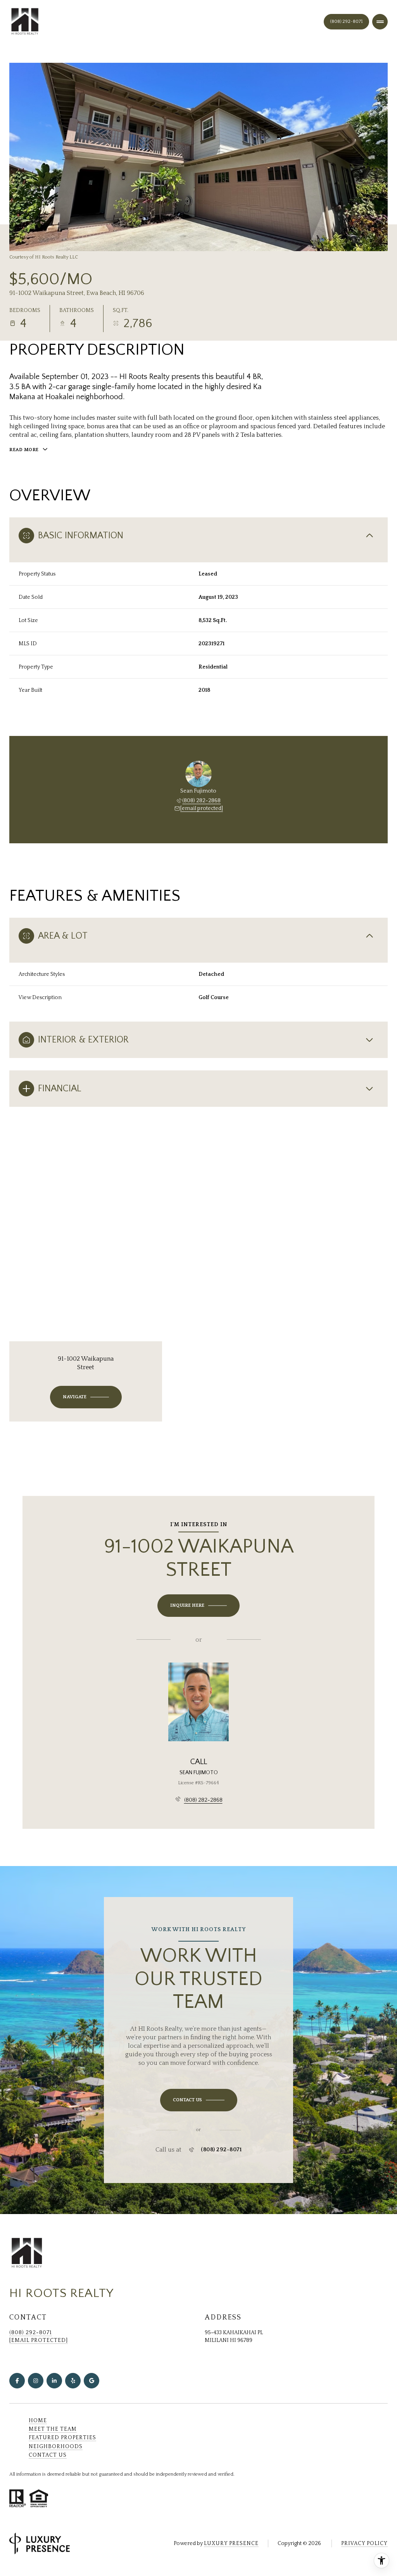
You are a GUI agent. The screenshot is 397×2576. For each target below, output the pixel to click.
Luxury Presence (231, 2543)
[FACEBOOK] (17, 2381)
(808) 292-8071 (346, 22)
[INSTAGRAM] (36, 2381)
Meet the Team (53, 2429)
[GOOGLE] (91, 2381)
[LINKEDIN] (54, 2381)
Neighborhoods (56, 2447)
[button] (199, 2100)
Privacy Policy (364, 2543)
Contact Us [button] (48, 2455)
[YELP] (73, 2381)
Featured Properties (62, 2438)
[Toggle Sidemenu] (380, 22)
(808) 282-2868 (201, 801)
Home (38, 2421)
